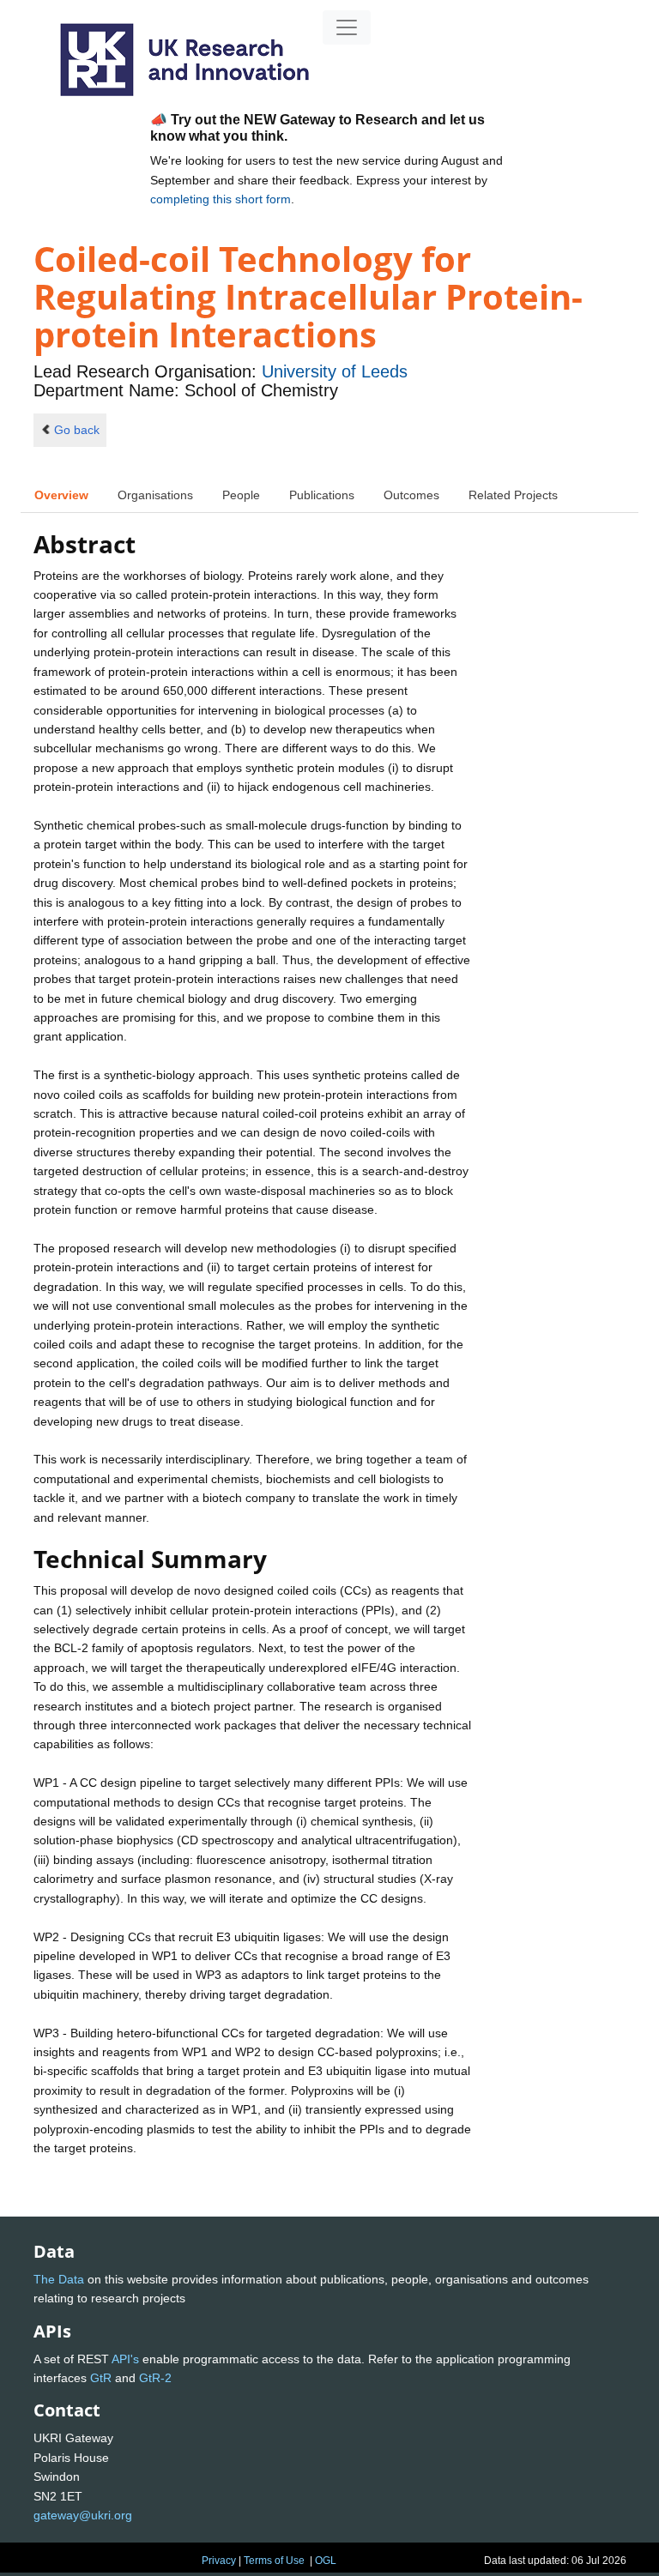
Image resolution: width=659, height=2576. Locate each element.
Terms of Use (274, 2561)
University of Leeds (335, 371)
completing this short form (221, 199)
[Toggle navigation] (347, 27)
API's (125, 2359)
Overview (61, 495)
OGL (326, 2561)
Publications (322, 495)
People (241, 495)
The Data (59, 2279)
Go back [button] (77, 430)
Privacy (219, 2561)
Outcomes (411, 495)
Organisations (155, 495)
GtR (101, 2378)
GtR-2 (155, 2378)
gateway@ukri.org (83, 2515)
